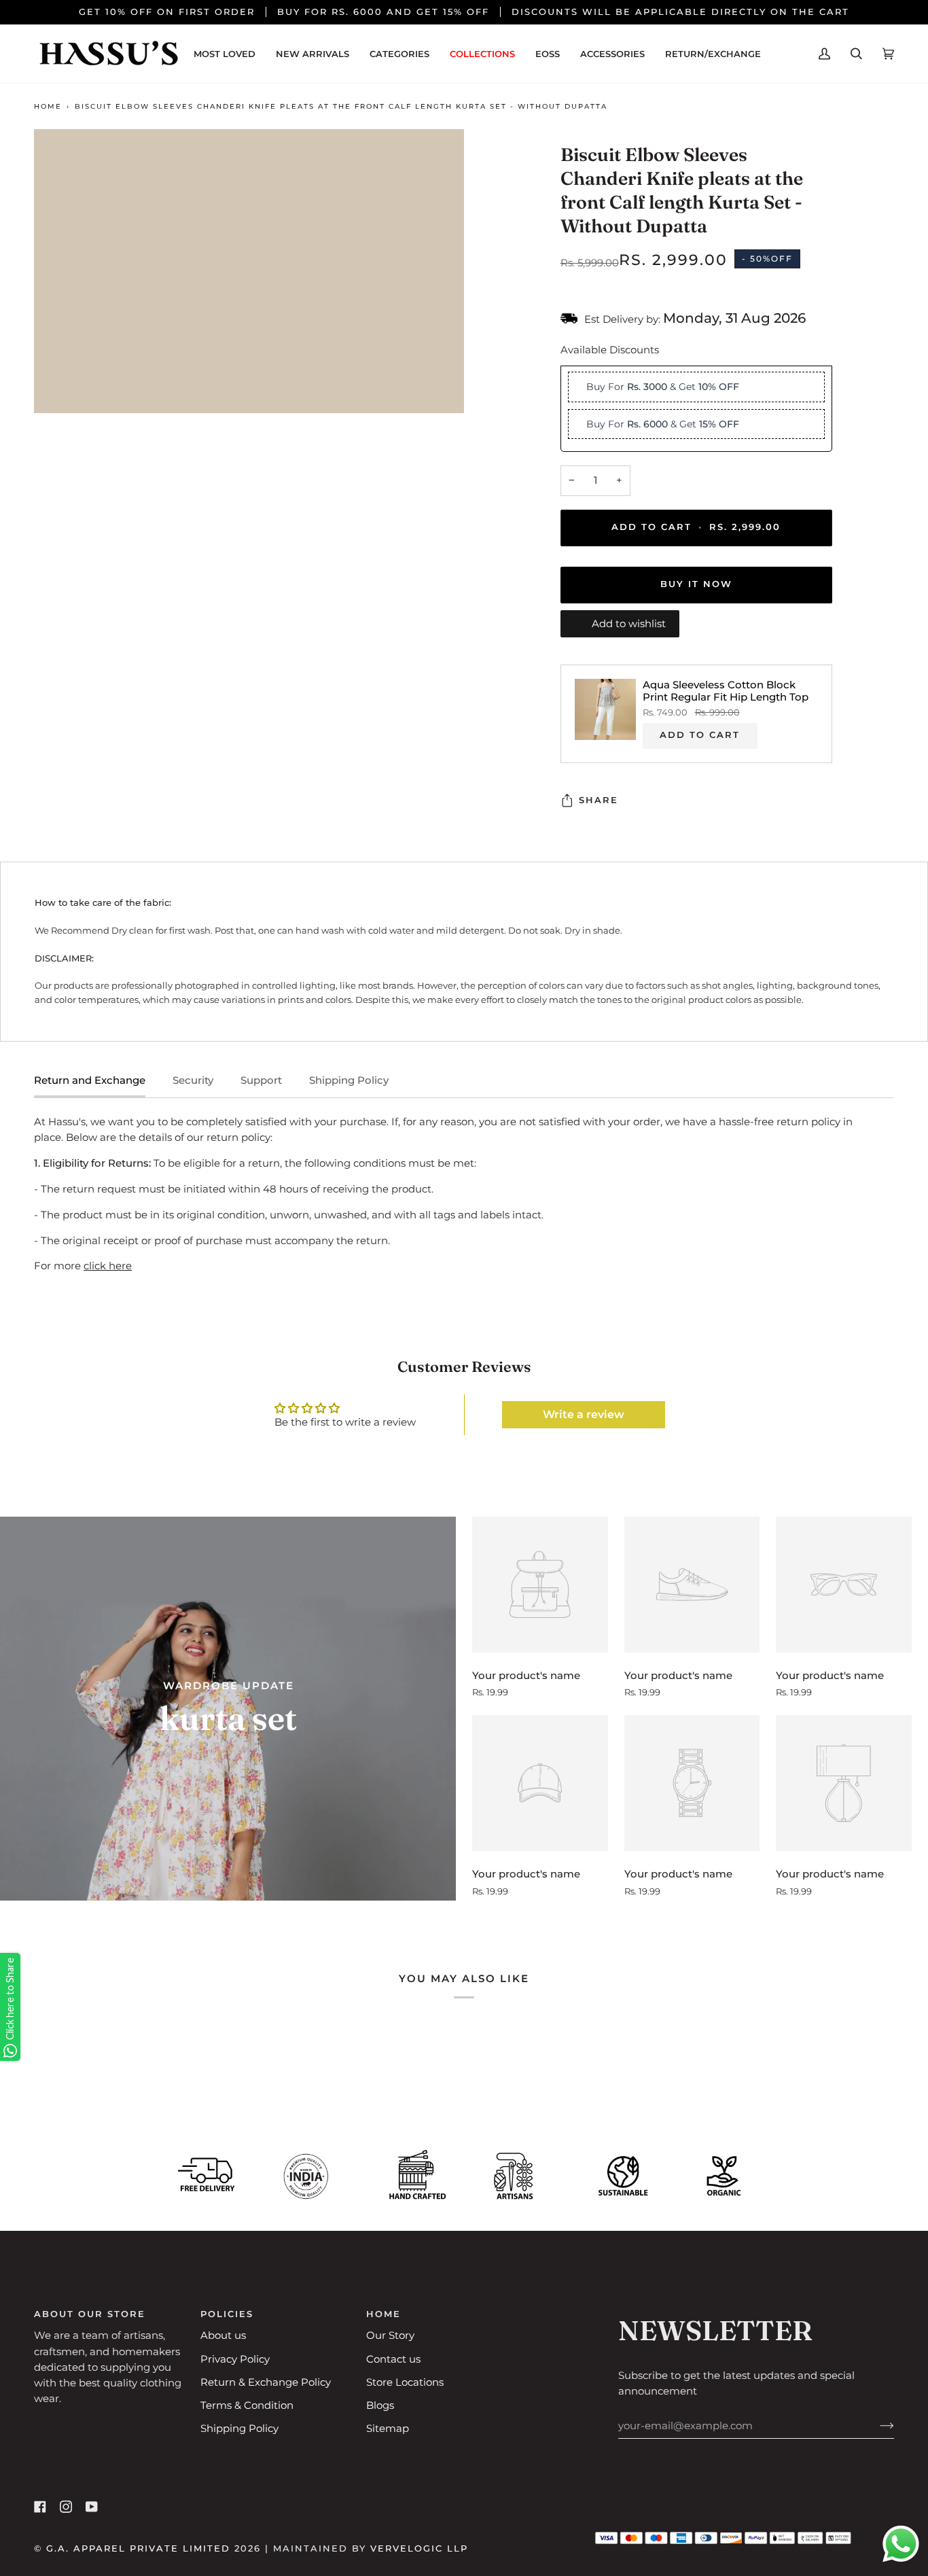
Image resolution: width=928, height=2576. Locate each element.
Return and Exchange (90, 1080)
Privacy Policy (235, 2359)
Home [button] (383, 2314)
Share (599, 800)
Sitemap (388, 2429)
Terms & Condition (247, 2405)
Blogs (380, 2405)
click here (108, 1266)
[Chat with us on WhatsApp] (901, 2546)
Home (48, 106)
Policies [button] (227, 2314)
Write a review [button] (584, 1414)
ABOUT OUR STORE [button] (90, 2314)
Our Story (390, 2335)
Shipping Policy (349, 1080)
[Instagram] (66, 2507)
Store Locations (405, 2382)
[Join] (876, 2426)
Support (261, 1080)
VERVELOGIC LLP (419, 2548)
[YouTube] (92, 2507)
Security (193, 1080)
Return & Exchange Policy (266, 2382)
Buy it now (696, 585)
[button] (399, 54)
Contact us (393, 2359)
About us (223, 2335)
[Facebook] (40, 2507)
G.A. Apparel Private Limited (138, 2548)
